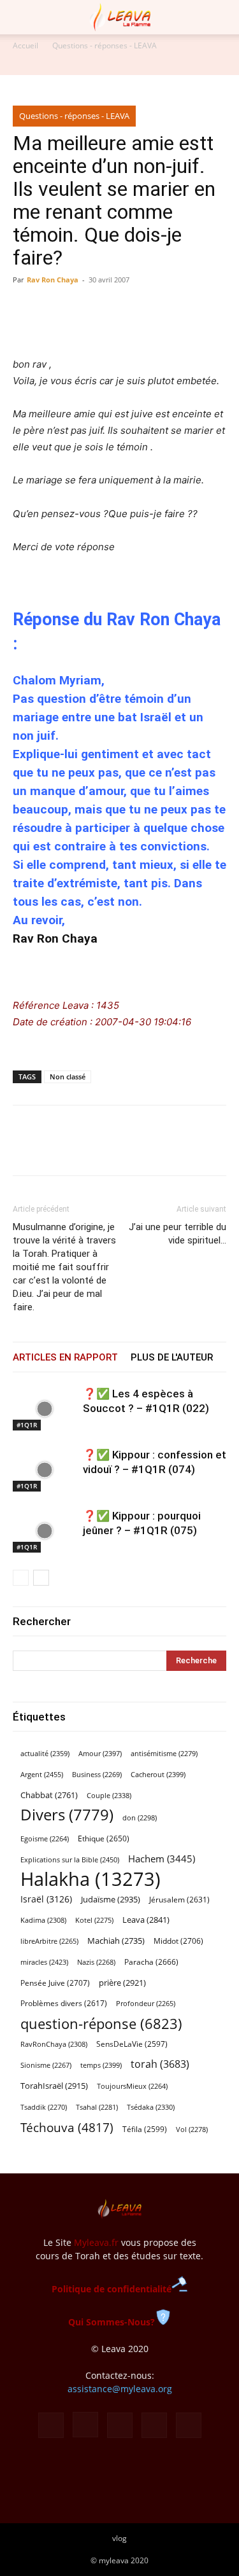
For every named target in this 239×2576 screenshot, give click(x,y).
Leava (146, 1920)
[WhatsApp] (84, 1149)
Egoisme (45, 1839)
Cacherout (158, 1774)
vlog (119, 2538)
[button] (22, 17)
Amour (100, 1753)
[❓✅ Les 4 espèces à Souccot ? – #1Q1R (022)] (45, 1409)
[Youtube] (189, 2425)
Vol (192, 2129)
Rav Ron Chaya (53, 280)
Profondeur (146, 2004)
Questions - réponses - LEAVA (105, 45)
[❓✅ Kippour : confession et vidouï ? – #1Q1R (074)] (45, 1470)
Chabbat (49, 1795)
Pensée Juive (55, 1983)
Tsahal (97, 2107)
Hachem (162, 1859)
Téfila (145, 2129)
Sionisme (46, 2065)
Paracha (151, 1962)
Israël (46, 1899)
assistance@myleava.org (120, 2389)
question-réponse (101, 2024)
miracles (44, 1962)
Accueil (25, 45)
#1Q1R (27, 1425)
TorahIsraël (54, 2086)
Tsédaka (151, 2107)
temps (101, 2065)
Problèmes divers (64, 2003)
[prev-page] (21, 1578)
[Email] (113, 1149)
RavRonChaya (54, 2044)
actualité (45, 1753)
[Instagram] (85, 2425)
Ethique (104, 1839)
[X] (55, 1149)
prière (122, 1983)
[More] (143, 1149)
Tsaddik (44, 2107)
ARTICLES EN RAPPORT (65, 1357)
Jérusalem (179, 1900)
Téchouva (67, 2127)
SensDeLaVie (132, 2044)
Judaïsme (111, 1899)
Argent (42, 1774)
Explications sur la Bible (70, 1859)
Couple (109, 1795)
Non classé (68, 1077)
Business (97, 1775)
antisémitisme (164, 1754)
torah (160, 2064)
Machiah (116, 1941)
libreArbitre (49, 1941)
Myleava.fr (96, 2242)
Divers (67, 1815)
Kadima (43, 1920)
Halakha (91, 1879)
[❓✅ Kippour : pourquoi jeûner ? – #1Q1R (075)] (45, 1531)
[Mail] (120, 2425)
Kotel (94, 1920)
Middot (178, 1941)
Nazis (96, 1962)
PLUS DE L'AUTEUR (172, 1357)
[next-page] (41, 1578)
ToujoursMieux (132, 2086)
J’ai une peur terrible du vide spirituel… (177, 1234)
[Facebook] (25, 1149)
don (140, 1818)
